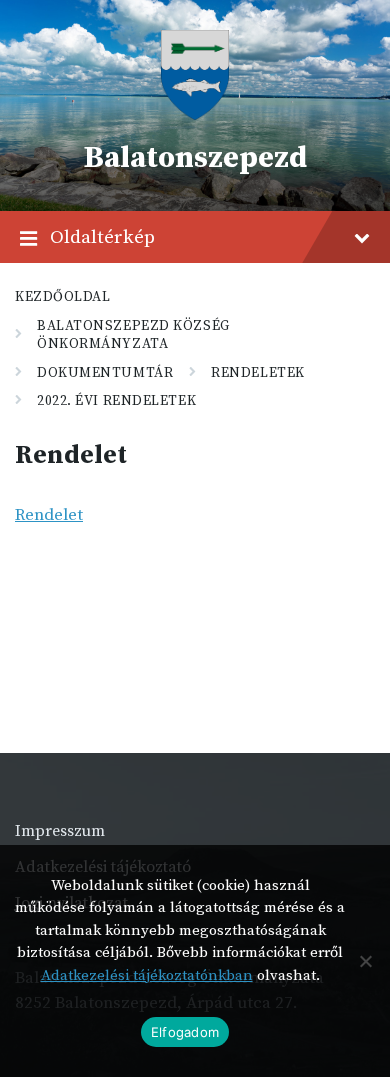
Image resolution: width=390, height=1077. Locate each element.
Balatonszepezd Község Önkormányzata (133, 335)
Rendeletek (258, 373)
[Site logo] (195, 115)
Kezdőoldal (63, 297)
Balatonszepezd (195, 158)
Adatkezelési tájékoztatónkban (147, 975)
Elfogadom (185, 1032)
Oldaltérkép (102, 237)
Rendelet (49, 515)
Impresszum (60, 831)
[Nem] (365, 961)
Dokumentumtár (105, 373)
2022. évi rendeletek (116, 401)
